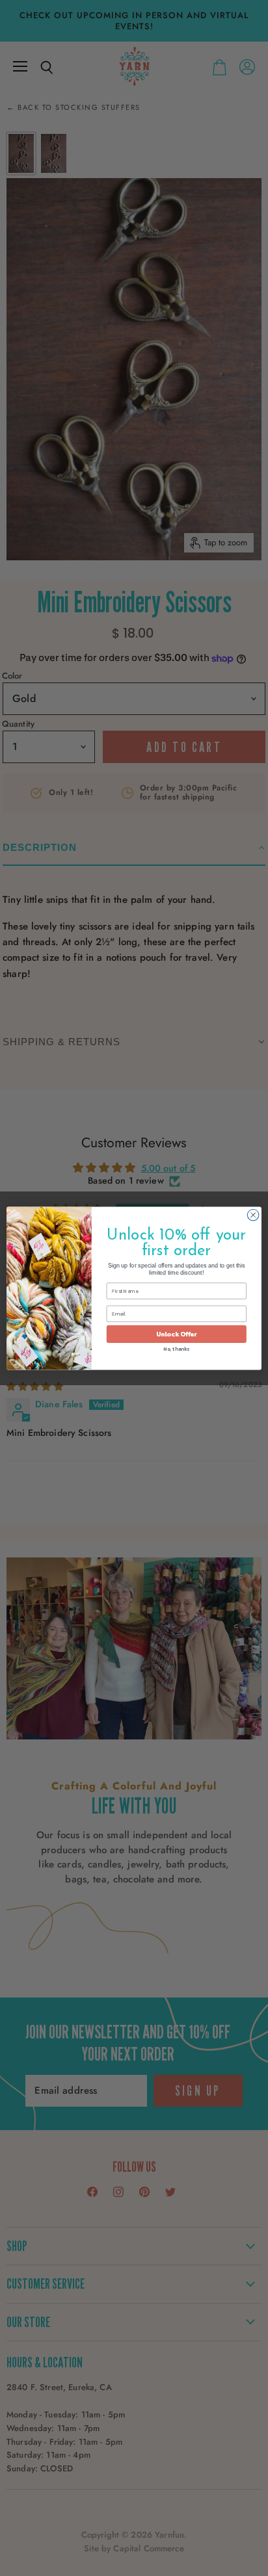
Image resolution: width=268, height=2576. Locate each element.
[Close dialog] (253, 1215)
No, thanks (176, 1349)
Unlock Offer (177, 1334)
